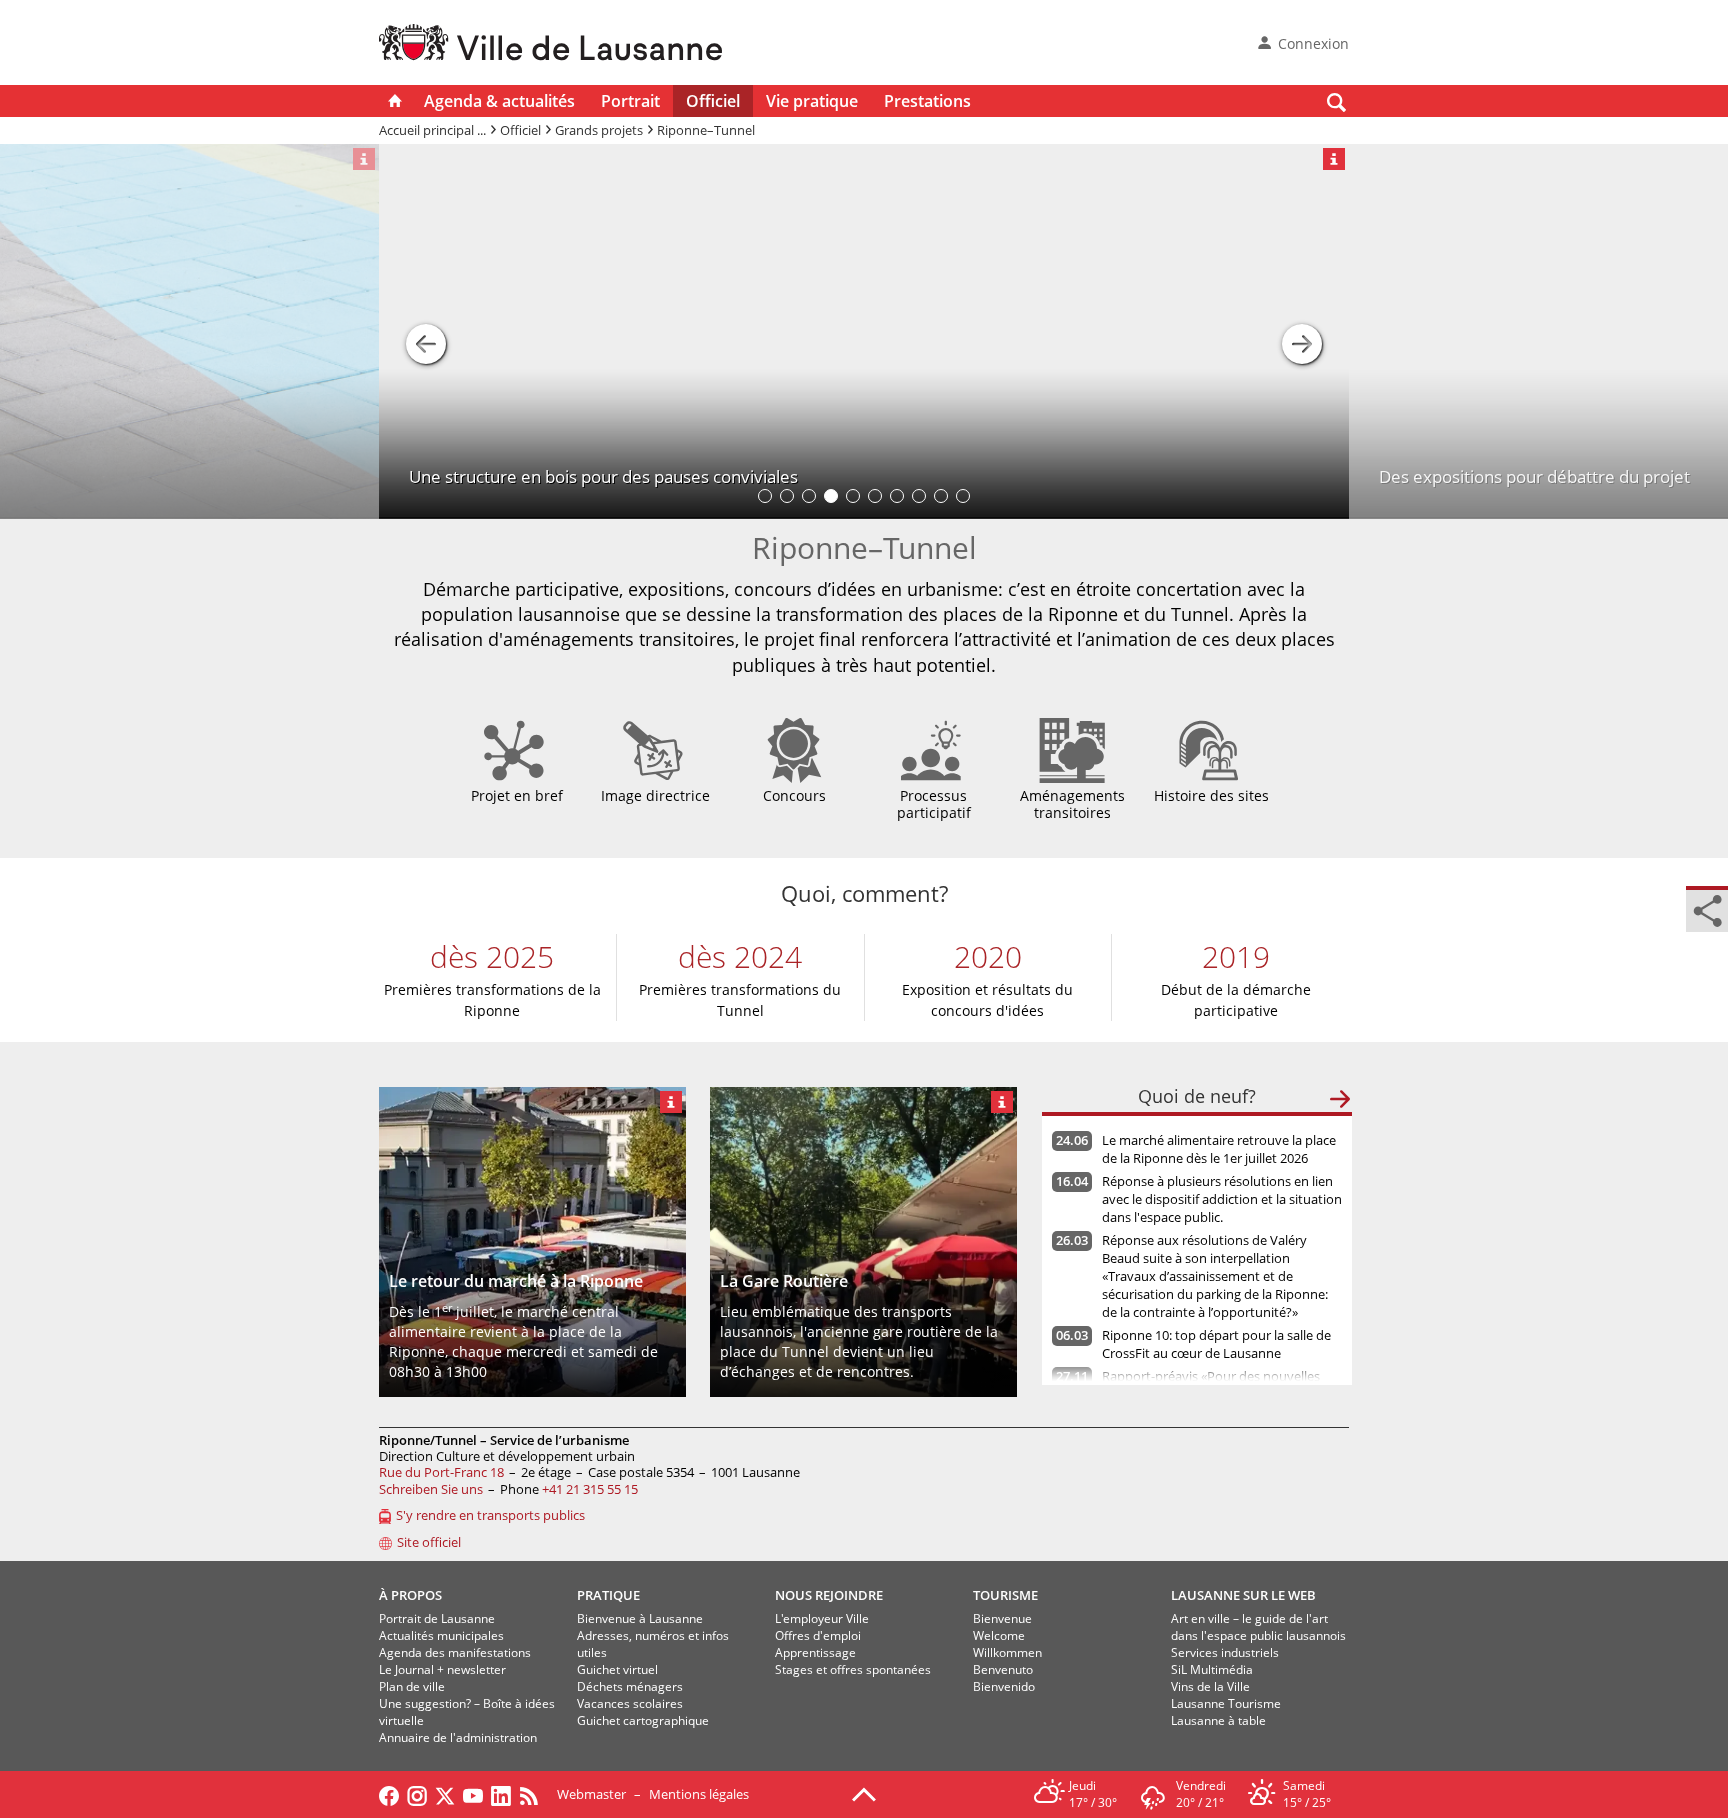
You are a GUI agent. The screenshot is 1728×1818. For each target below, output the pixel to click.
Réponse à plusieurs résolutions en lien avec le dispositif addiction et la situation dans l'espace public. (1222, 1199)
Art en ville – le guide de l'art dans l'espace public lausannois (1258, 1627)
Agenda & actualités (499, 101)
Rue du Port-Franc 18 (441, 1472)
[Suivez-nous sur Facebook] (389, 1794)
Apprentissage (815, 1652)
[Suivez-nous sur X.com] (445, 1794)
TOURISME (1005, 1595)
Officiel (713, 101)
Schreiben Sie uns (431, 1489)
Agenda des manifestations (455, 1652)
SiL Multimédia (1212, 1669)
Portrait (630, 101)
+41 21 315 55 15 (590, 1489)
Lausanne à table (1218, 1720)
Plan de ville (412, 1686)
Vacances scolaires (630, 1703)
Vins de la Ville (1210, 1686)
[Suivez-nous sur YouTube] (473, 1794)
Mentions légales (699, 1794)
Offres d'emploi (818, 1635)
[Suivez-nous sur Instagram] (417, 1794)
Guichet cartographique (643, 1720)
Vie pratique (812, 101)
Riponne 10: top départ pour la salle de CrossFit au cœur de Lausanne (1216, 1344)
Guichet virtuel (617, 1669)
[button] (426, 332)
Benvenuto (1003, 1669)
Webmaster (591, 1794)
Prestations (927, 101)
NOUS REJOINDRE (829, 1595)
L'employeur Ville (822, 1618)
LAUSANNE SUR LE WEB (1243, 1595)
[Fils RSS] (534, 1794)
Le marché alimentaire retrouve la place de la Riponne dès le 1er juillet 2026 (1219, 1149)
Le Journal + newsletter (442, 1669)
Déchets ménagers (630, 1686)
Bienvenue (1002, 1618)
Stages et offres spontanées (853, 1669)
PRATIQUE (608, 1595)
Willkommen (1007, 1652)
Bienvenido (1004, 1686)
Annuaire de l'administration (458, 1737)
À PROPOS (410, 1595)
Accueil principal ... (432, 130)
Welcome (999, 1635)
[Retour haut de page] (864, 1793)
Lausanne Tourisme (1226, 1703)
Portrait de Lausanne (437, 1618)
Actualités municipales (441, 1635)
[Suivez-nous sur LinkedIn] (501, 1794)
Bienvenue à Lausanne (640, 1618)
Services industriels (1225, 1652)
